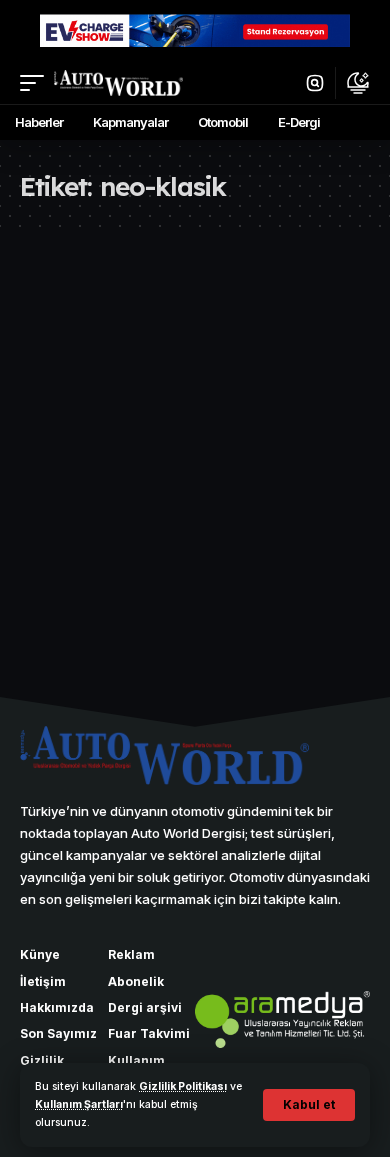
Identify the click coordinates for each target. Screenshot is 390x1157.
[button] (309, 1105)
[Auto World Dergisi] (118, 83)
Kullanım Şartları (79, 1104)
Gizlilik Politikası (183, 1086)
